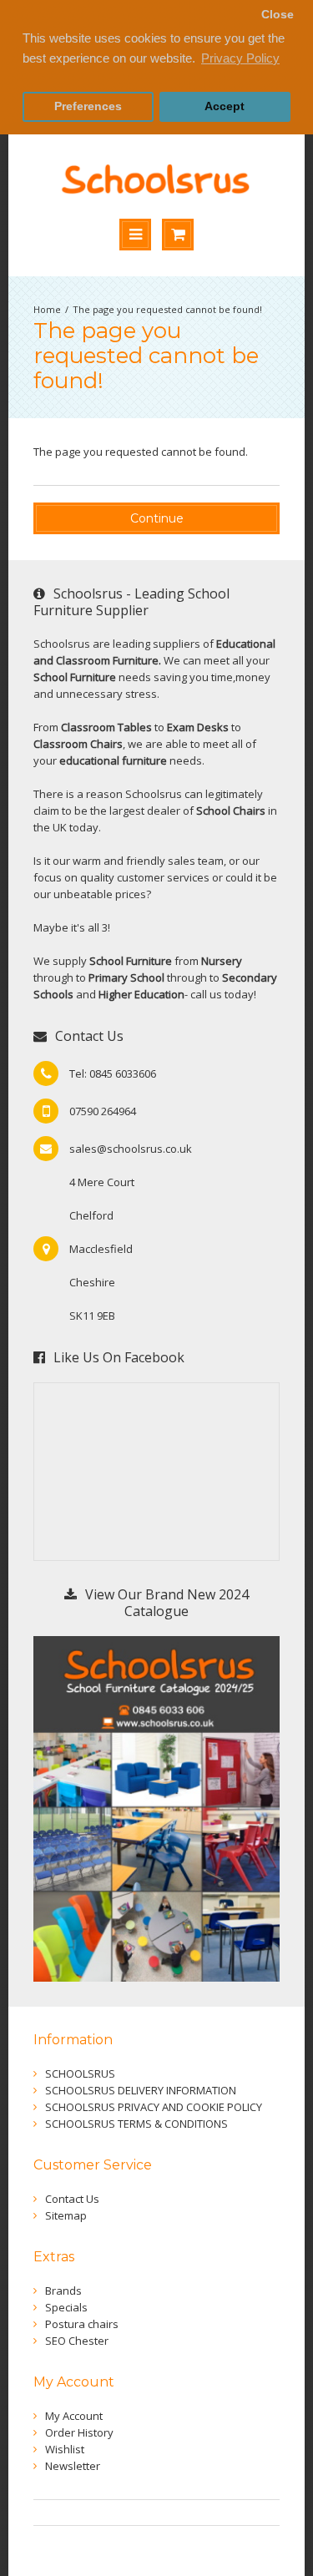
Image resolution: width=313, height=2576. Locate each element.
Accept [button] (225, 106)
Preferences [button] (88, 106)
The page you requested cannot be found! (167, 309)
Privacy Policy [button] (240, 58)
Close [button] (278, 15)
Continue (157, 518)
